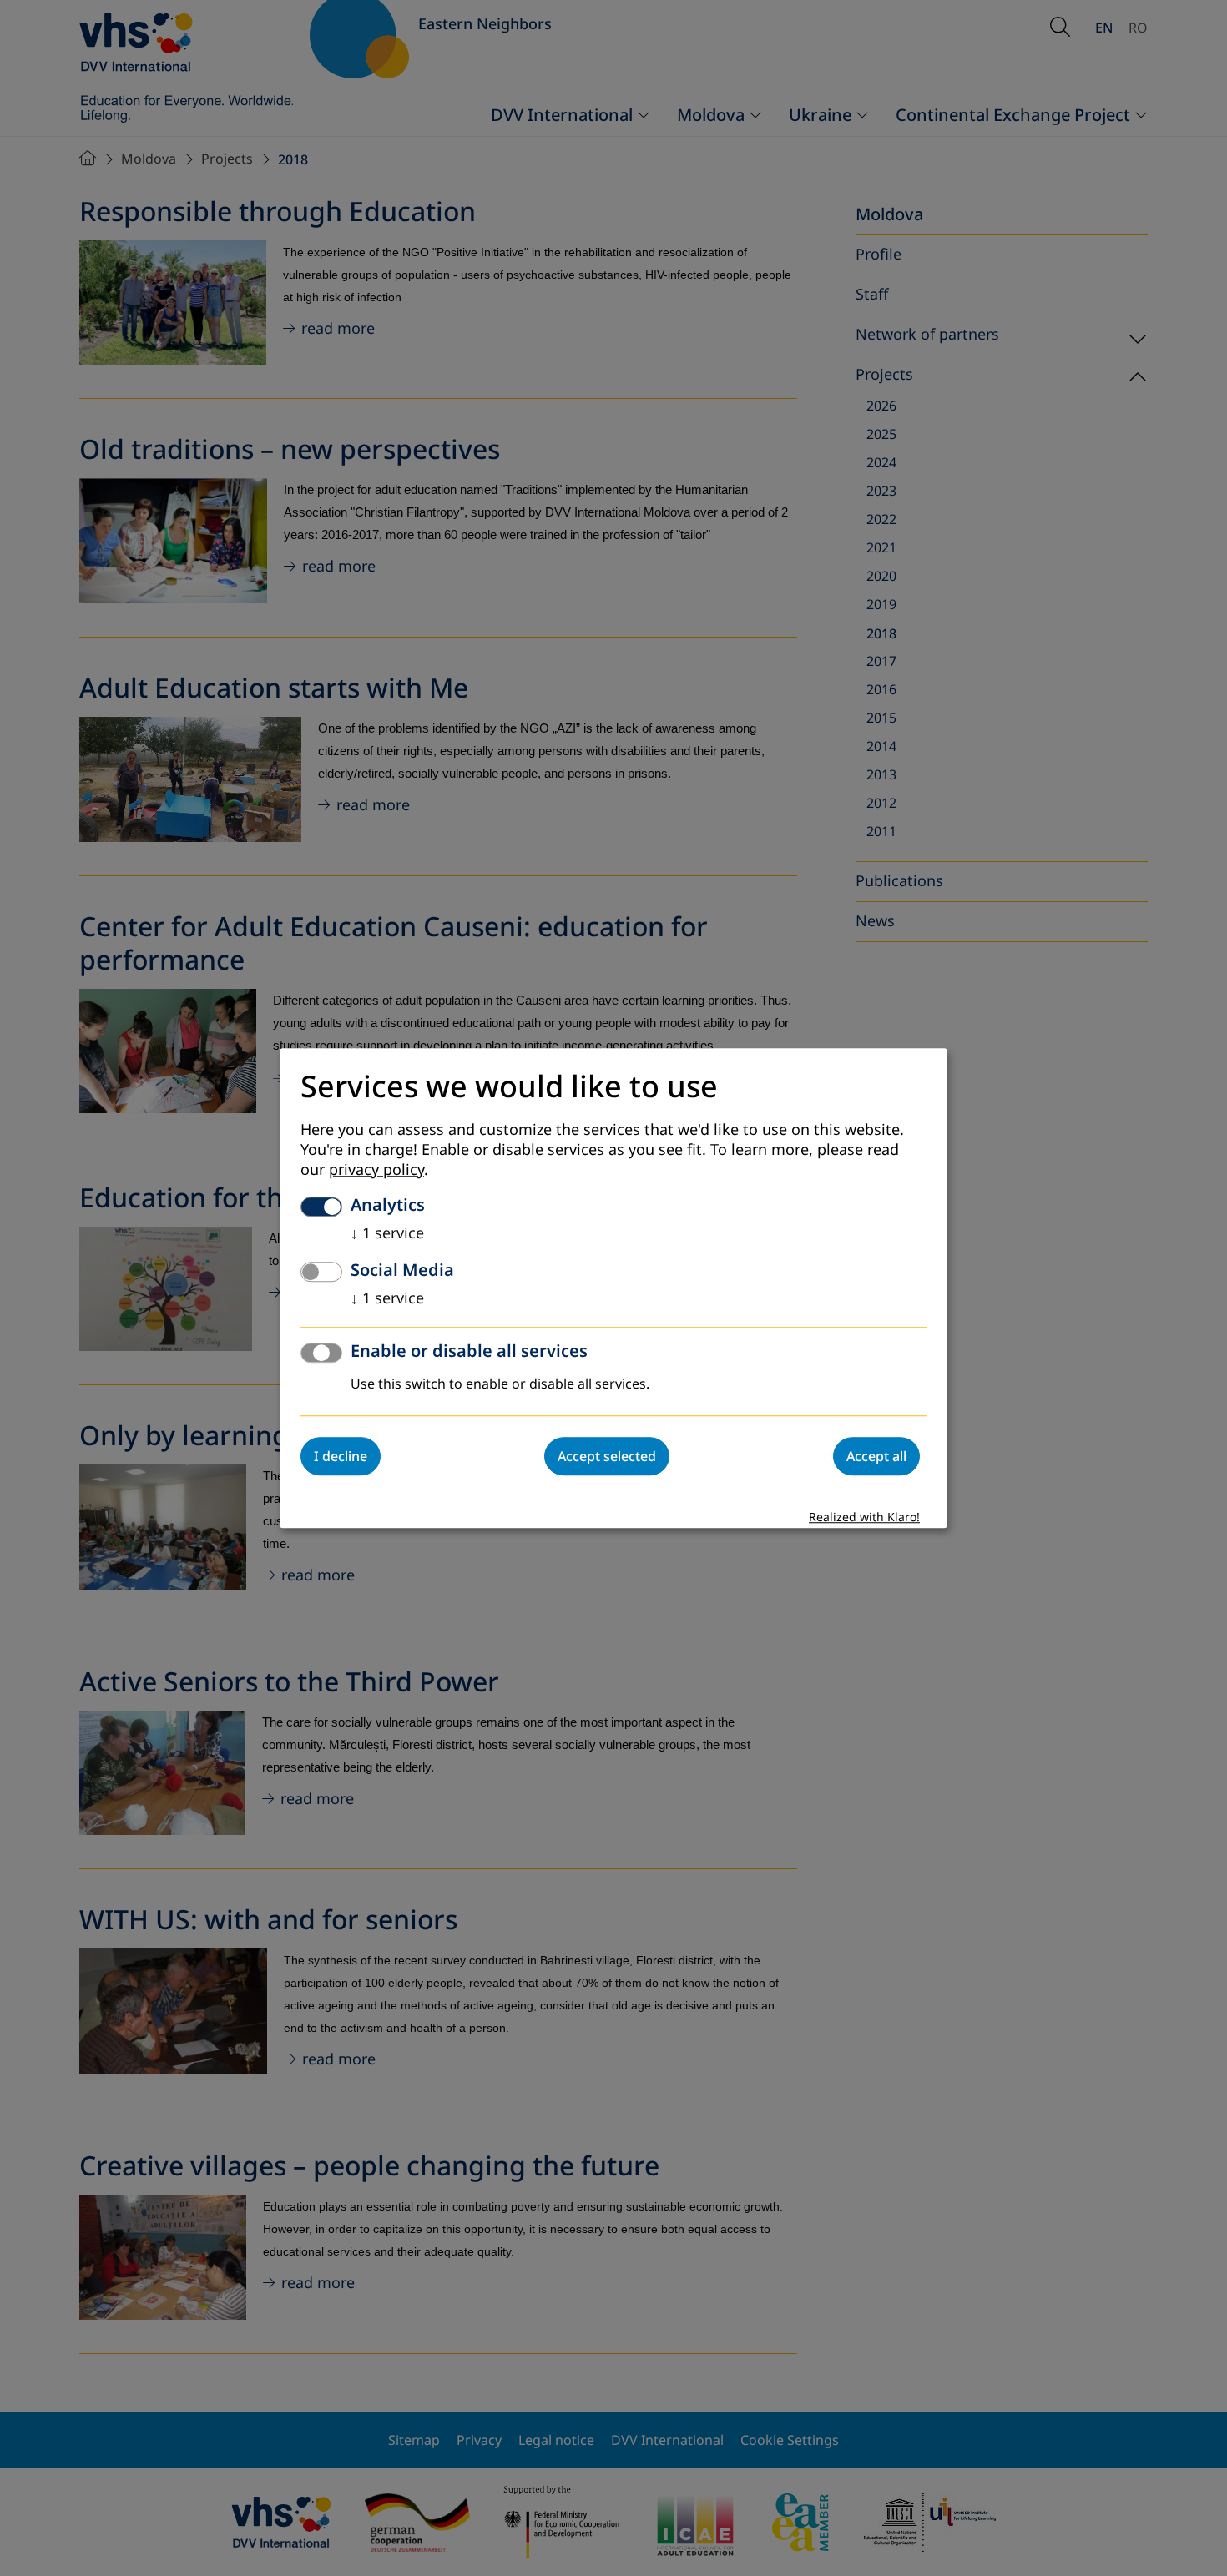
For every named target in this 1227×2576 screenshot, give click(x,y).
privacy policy (376, 1170)
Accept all (876, 1456)
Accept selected (607, 1456)
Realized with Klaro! (864, 1517)
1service (387, 1233)
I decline (341, 1456)
